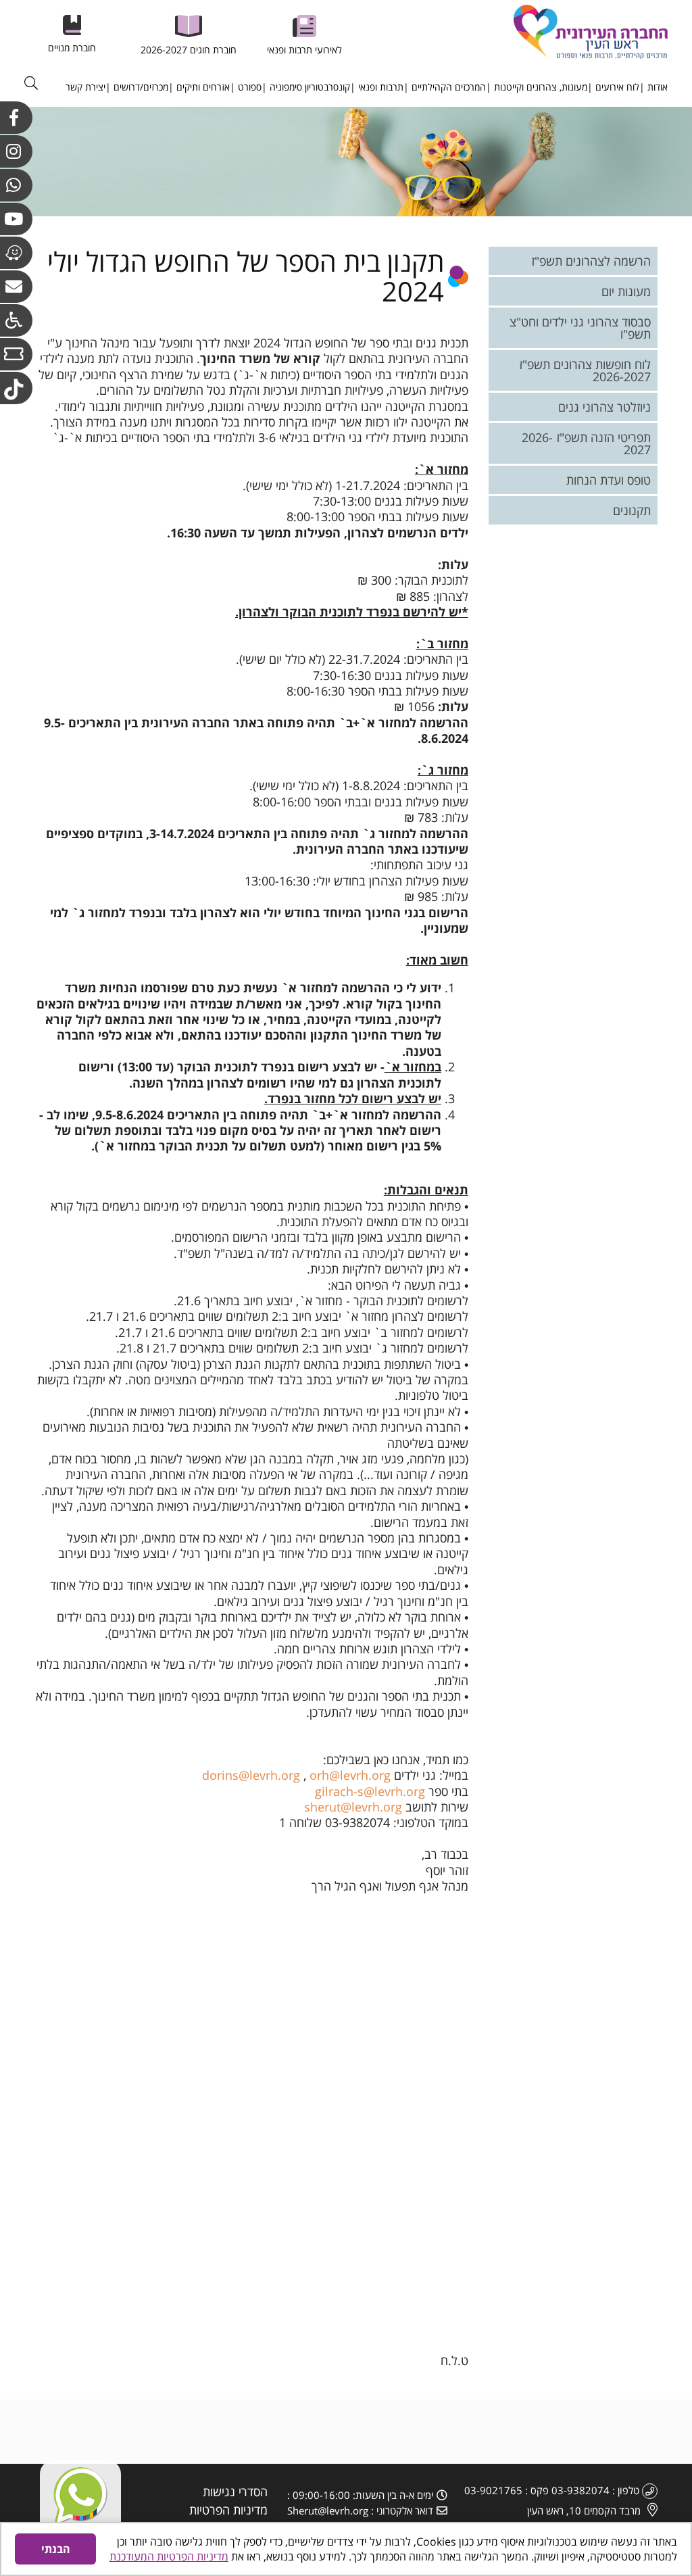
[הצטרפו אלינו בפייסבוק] (16, 118)
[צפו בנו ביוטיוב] (16, 219)
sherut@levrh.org (353, 1807)
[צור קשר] (16, 287)
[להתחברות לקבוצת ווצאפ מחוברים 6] (16, 185)
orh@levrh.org (350, 1775)
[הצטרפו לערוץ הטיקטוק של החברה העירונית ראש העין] (16, 388)
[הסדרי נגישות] (16, 320)
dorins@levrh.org (251, 1775)
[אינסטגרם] (16, 151)
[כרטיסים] (16, 354)
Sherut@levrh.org (328, 2510)
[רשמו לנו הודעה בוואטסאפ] (80, 2501)
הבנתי (56, 2549)
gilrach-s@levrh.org (370, 1791)
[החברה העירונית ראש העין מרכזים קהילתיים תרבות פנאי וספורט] (565, 32)
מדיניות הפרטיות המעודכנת (169, 2556)
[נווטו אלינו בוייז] (16, 253)
